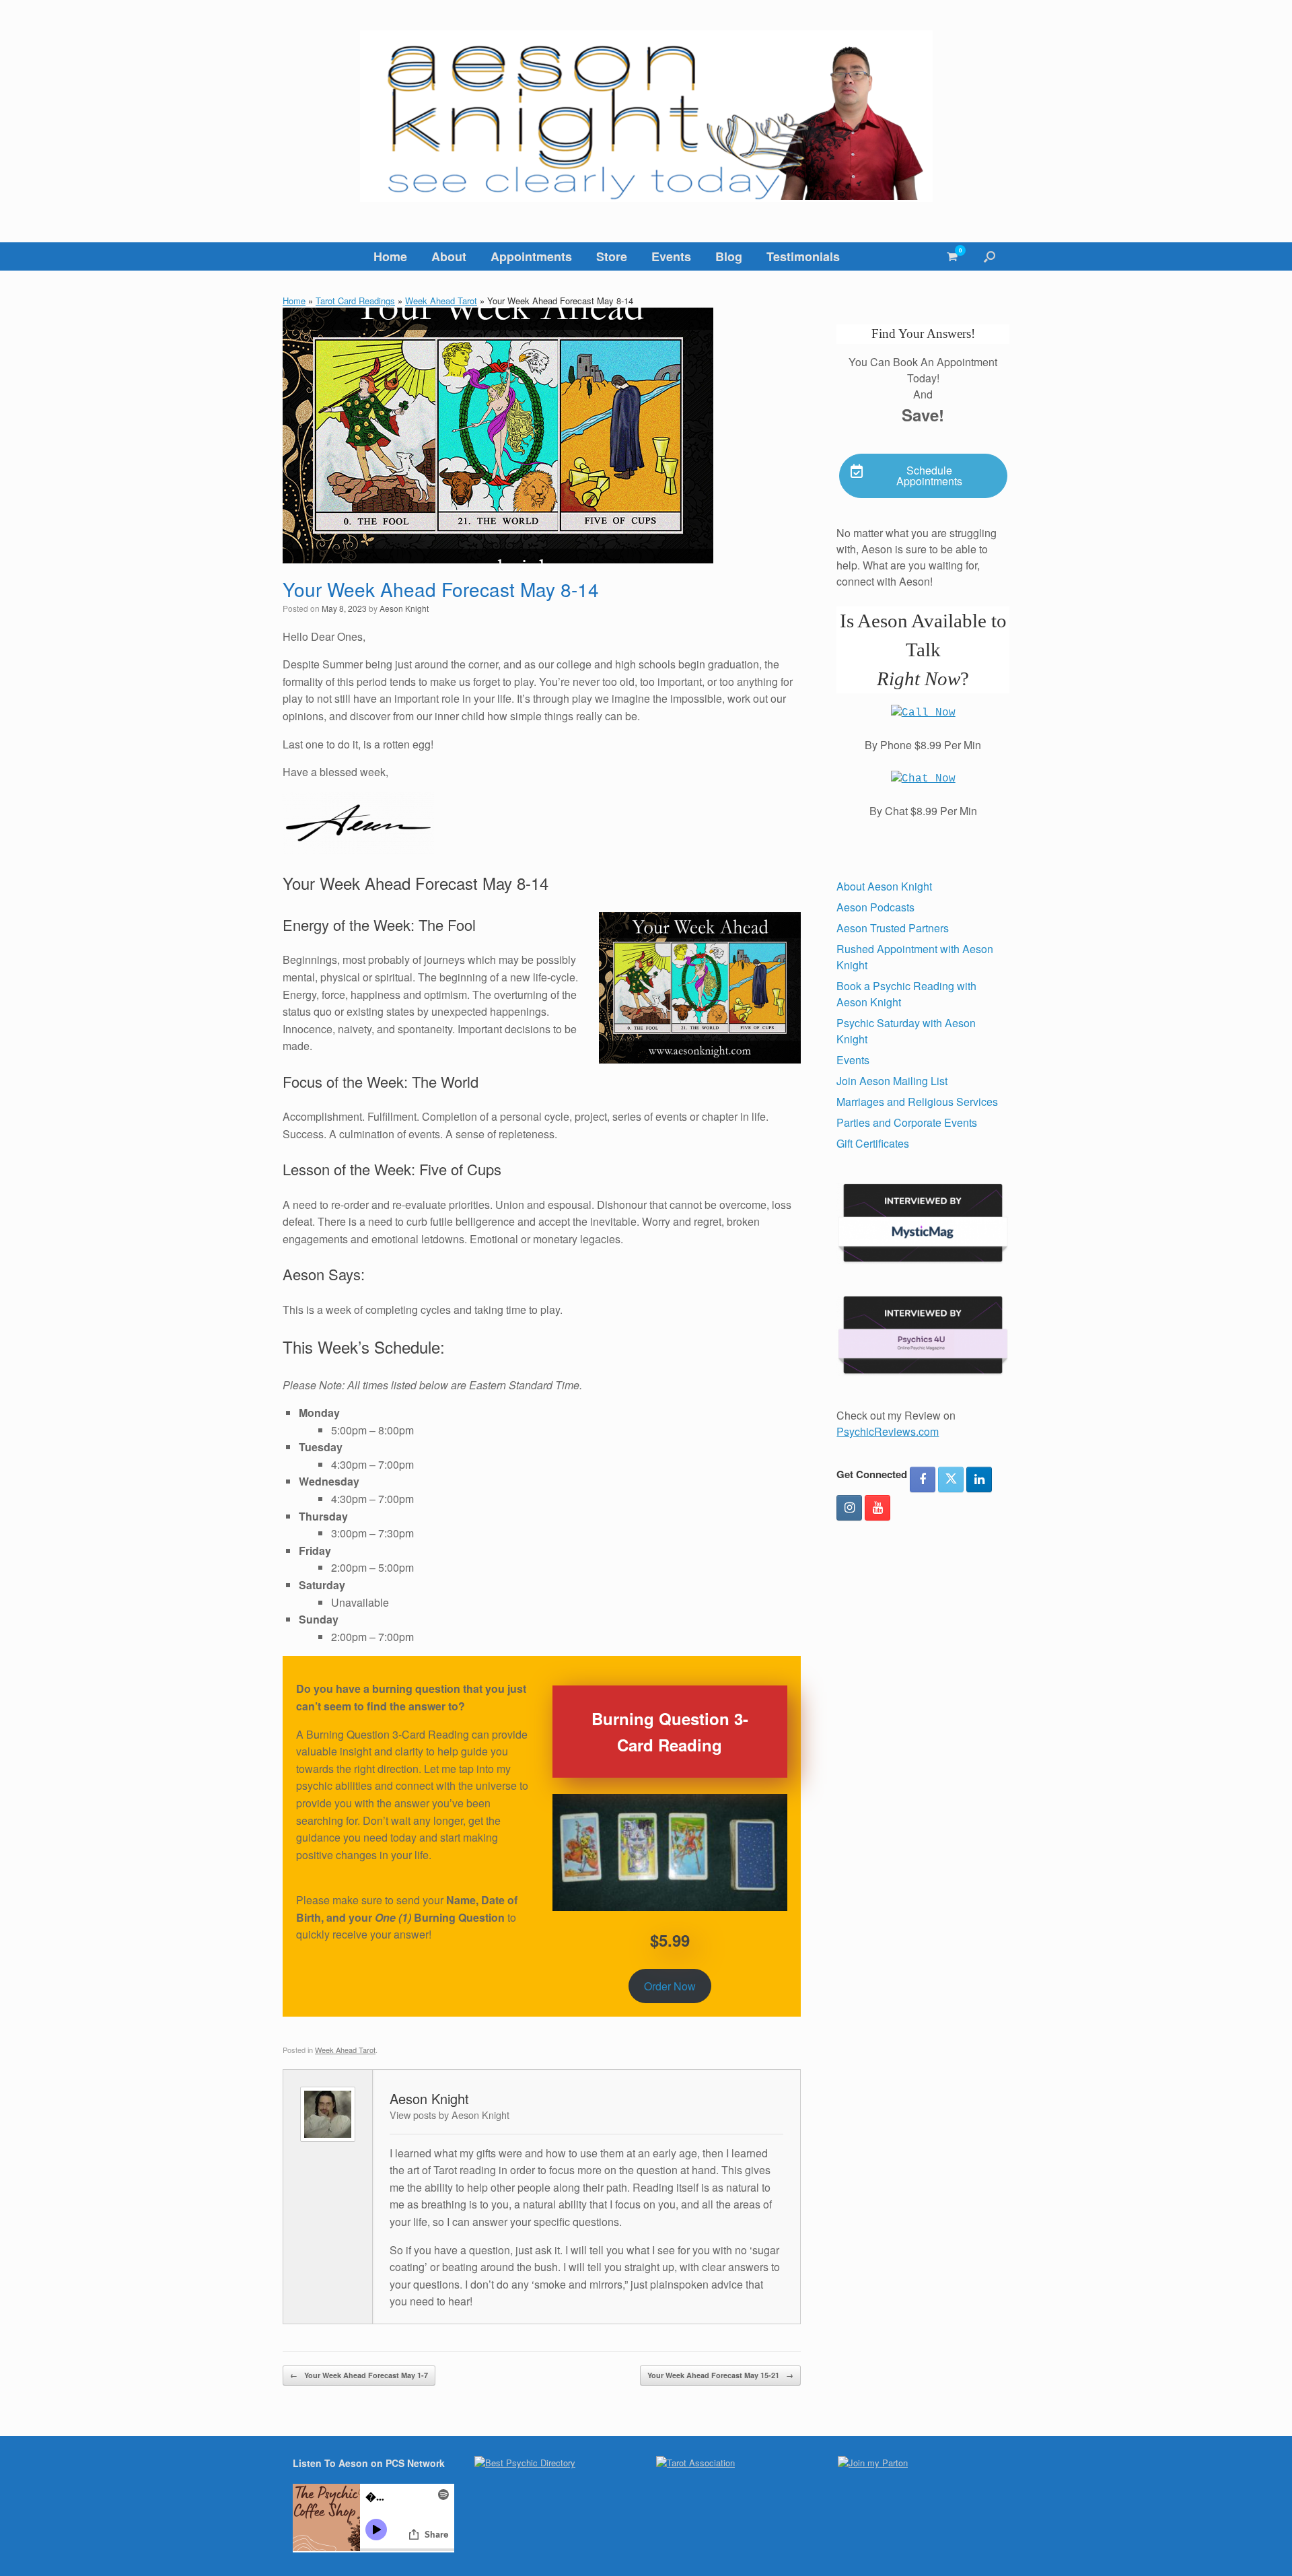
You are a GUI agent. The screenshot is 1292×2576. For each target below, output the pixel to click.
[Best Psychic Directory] (525, 2463)
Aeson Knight (404, 608)
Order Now (670, 1986)
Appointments (531, 256)
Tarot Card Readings (355, 301)
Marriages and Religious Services (917, 1102)
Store (612, 256)
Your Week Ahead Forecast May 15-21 (720, 2375)
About (449, 256)
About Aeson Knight (884, 886)
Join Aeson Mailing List (892, 1081)
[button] (990, 256)
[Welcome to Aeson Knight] (646, 116)
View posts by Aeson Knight (450, 2115)
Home (390, 256)
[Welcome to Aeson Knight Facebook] (923, 1480)
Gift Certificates (873, 1143)
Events (671, 256)
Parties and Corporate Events (907, 1122)
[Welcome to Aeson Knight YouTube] (877, 1508)
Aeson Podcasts (875, 907)
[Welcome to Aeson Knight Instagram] (849, 1508)
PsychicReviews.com (888, 1431)
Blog (729, 256)
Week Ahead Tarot (441, 301)
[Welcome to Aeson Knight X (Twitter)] (951, 1480)
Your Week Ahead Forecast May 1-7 (359, 2375)
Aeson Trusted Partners (893, 928)
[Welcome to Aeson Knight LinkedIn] (979, 1480)
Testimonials (803, 256)
